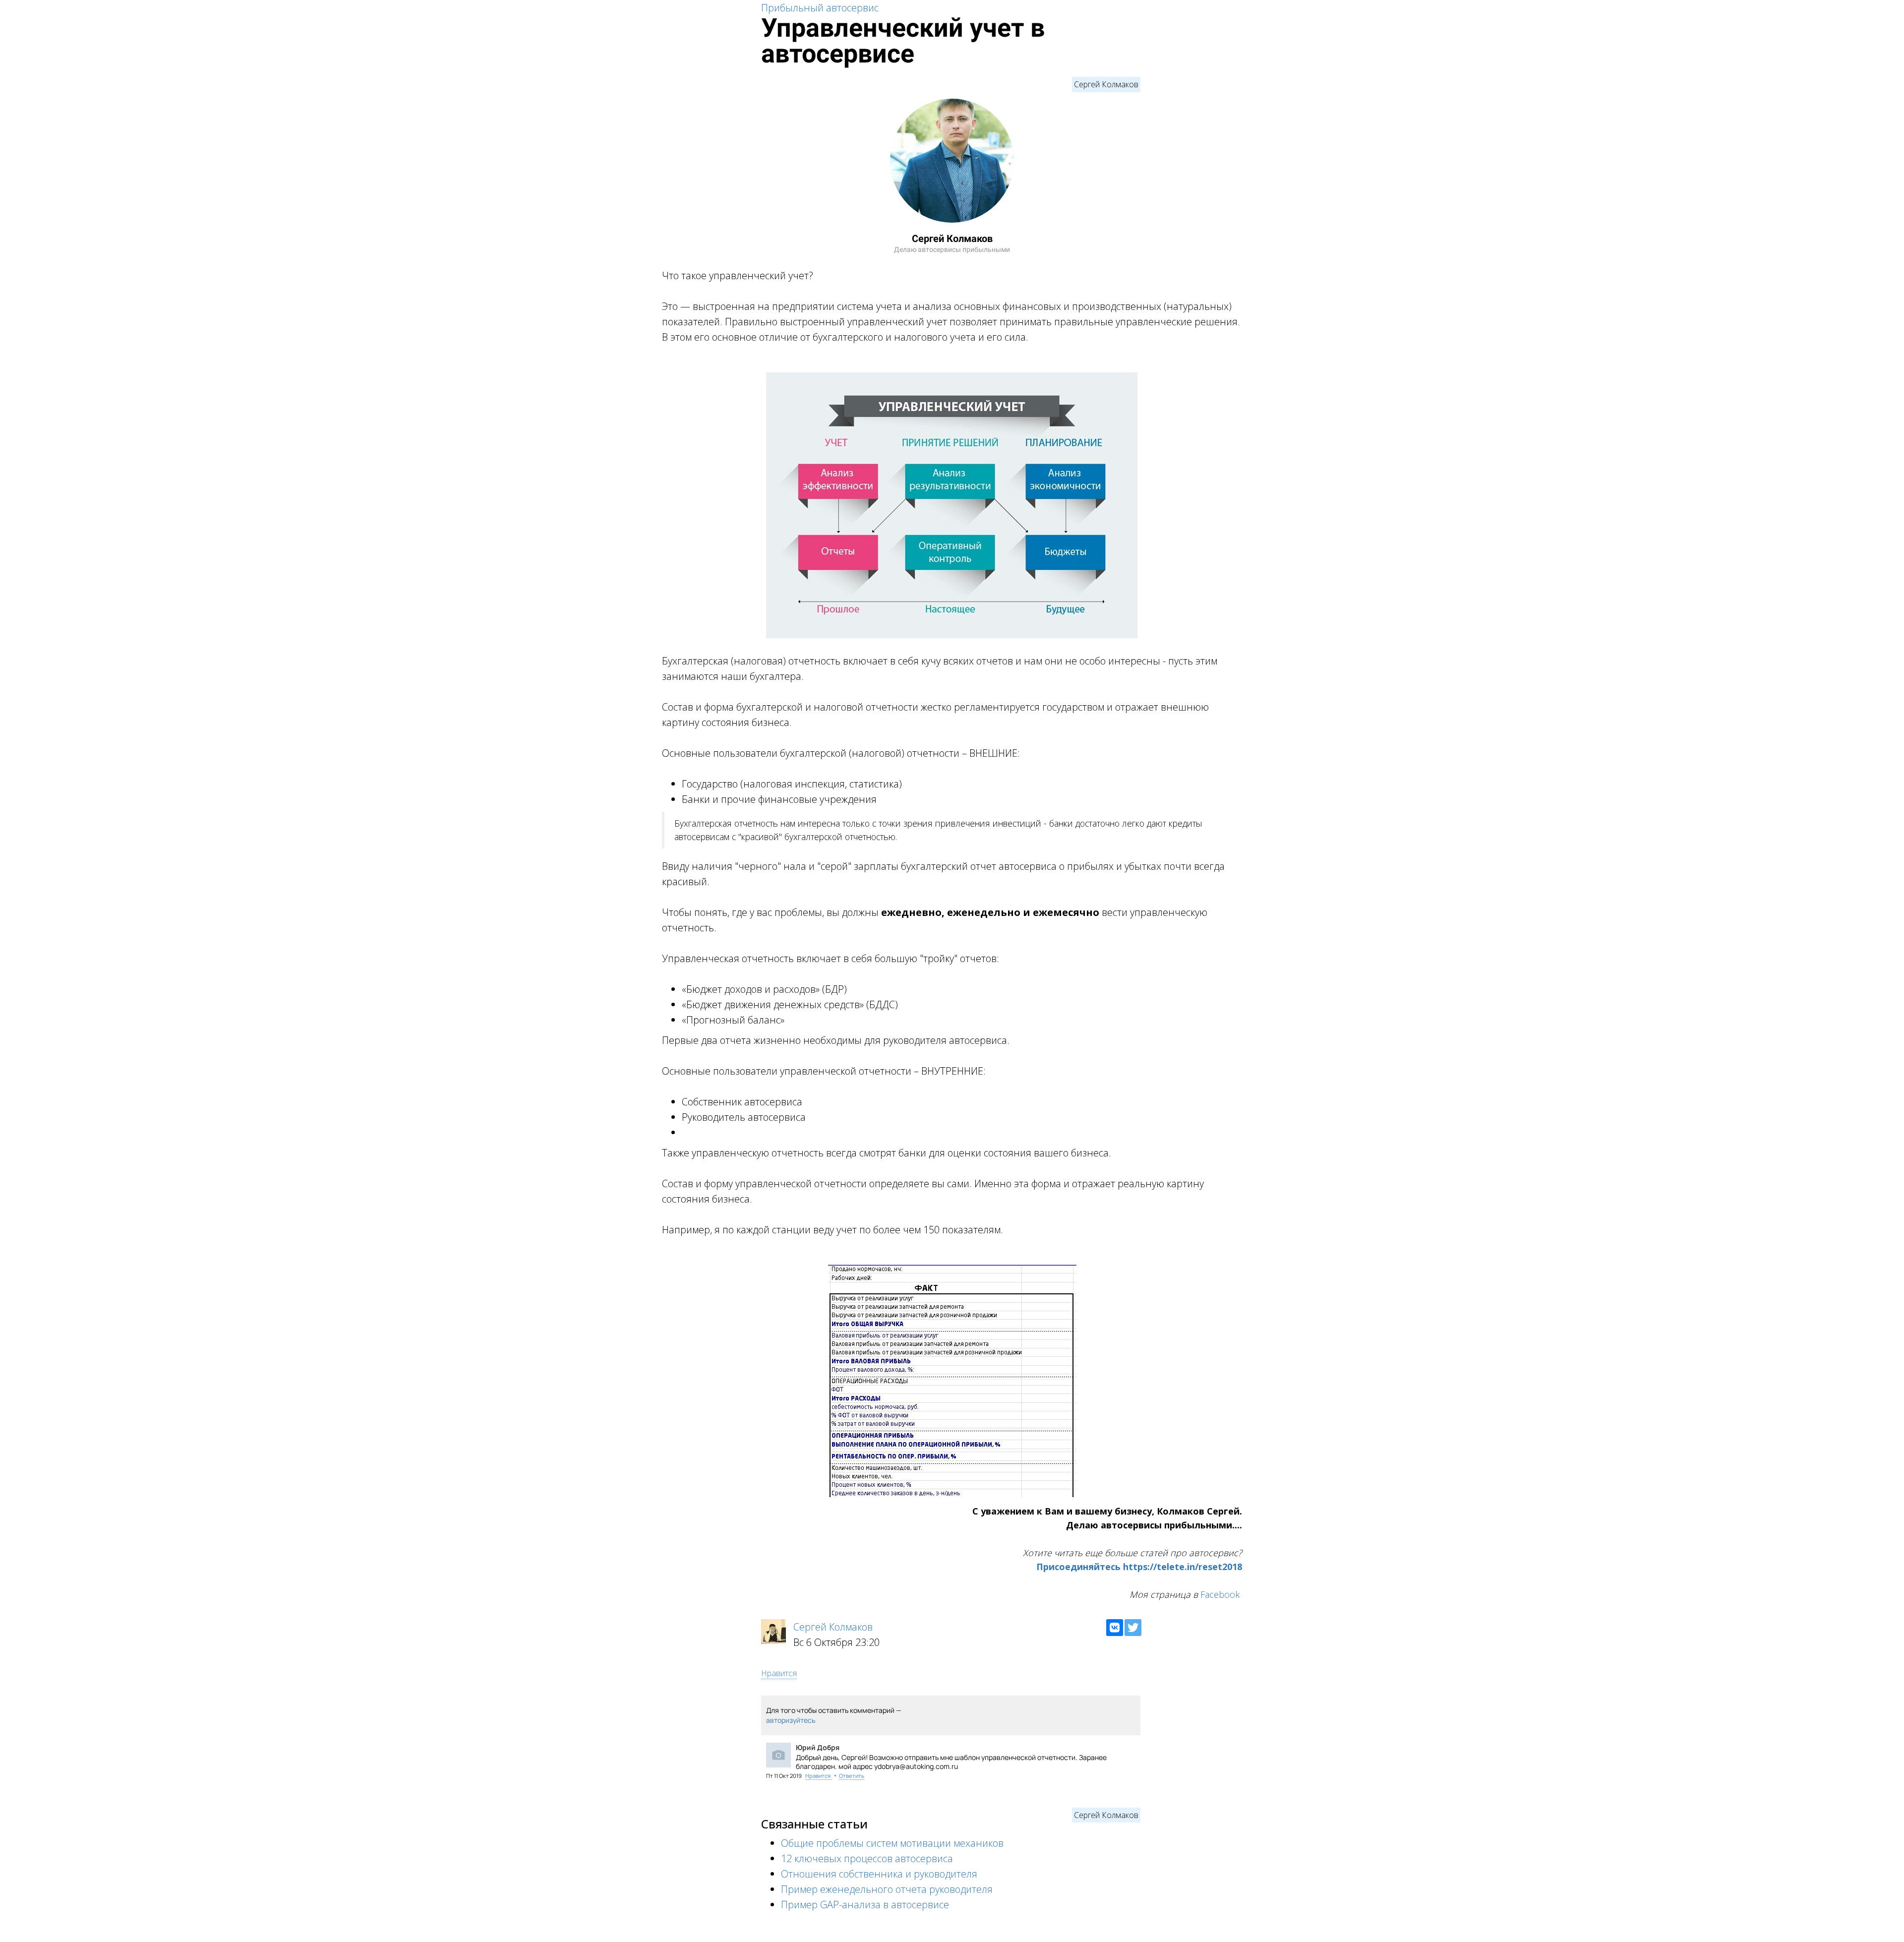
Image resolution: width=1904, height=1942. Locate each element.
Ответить (852, 1776)
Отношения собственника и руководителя (879, 1874)
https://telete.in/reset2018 (1183, 1567)
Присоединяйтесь (1078, 1567)
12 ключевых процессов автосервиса (867, 1858)
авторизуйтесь (791, 1720)
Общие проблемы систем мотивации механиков (892, 1843)
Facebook (1220, 1594)
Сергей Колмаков (1106, 84)
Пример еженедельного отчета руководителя (887, 1889)
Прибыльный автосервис (820, 8)
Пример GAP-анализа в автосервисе (865, 1905)
